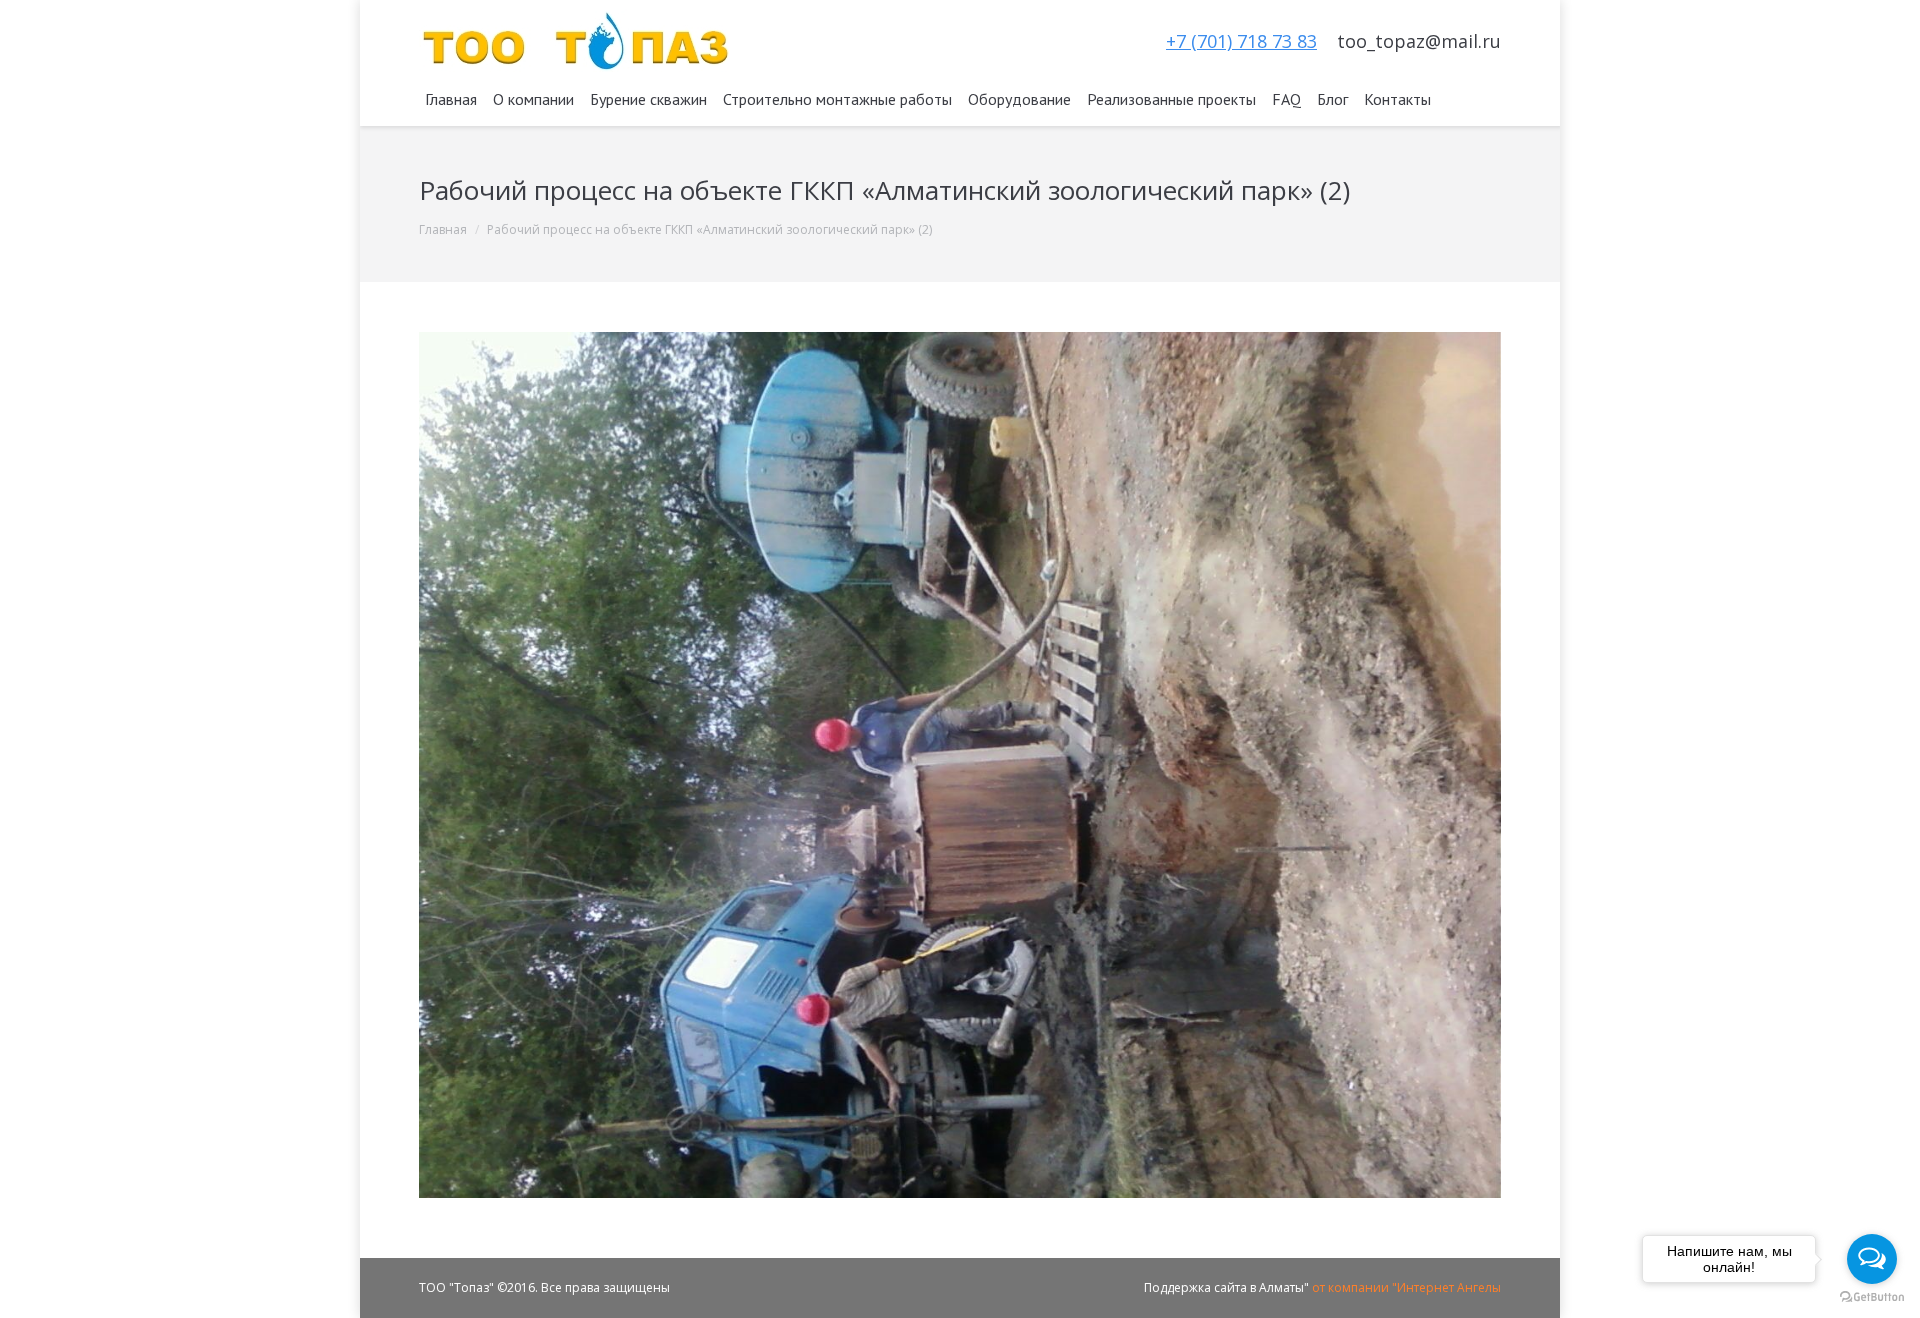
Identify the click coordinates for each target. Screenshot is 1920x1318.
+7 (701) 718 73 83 (1241, 41)
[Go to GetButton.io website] (1872, 1297)
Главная (443, 229)
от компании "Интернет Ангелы (1406, 1287)
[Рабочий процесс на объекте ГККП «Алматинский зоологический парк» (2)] (960, 765)
